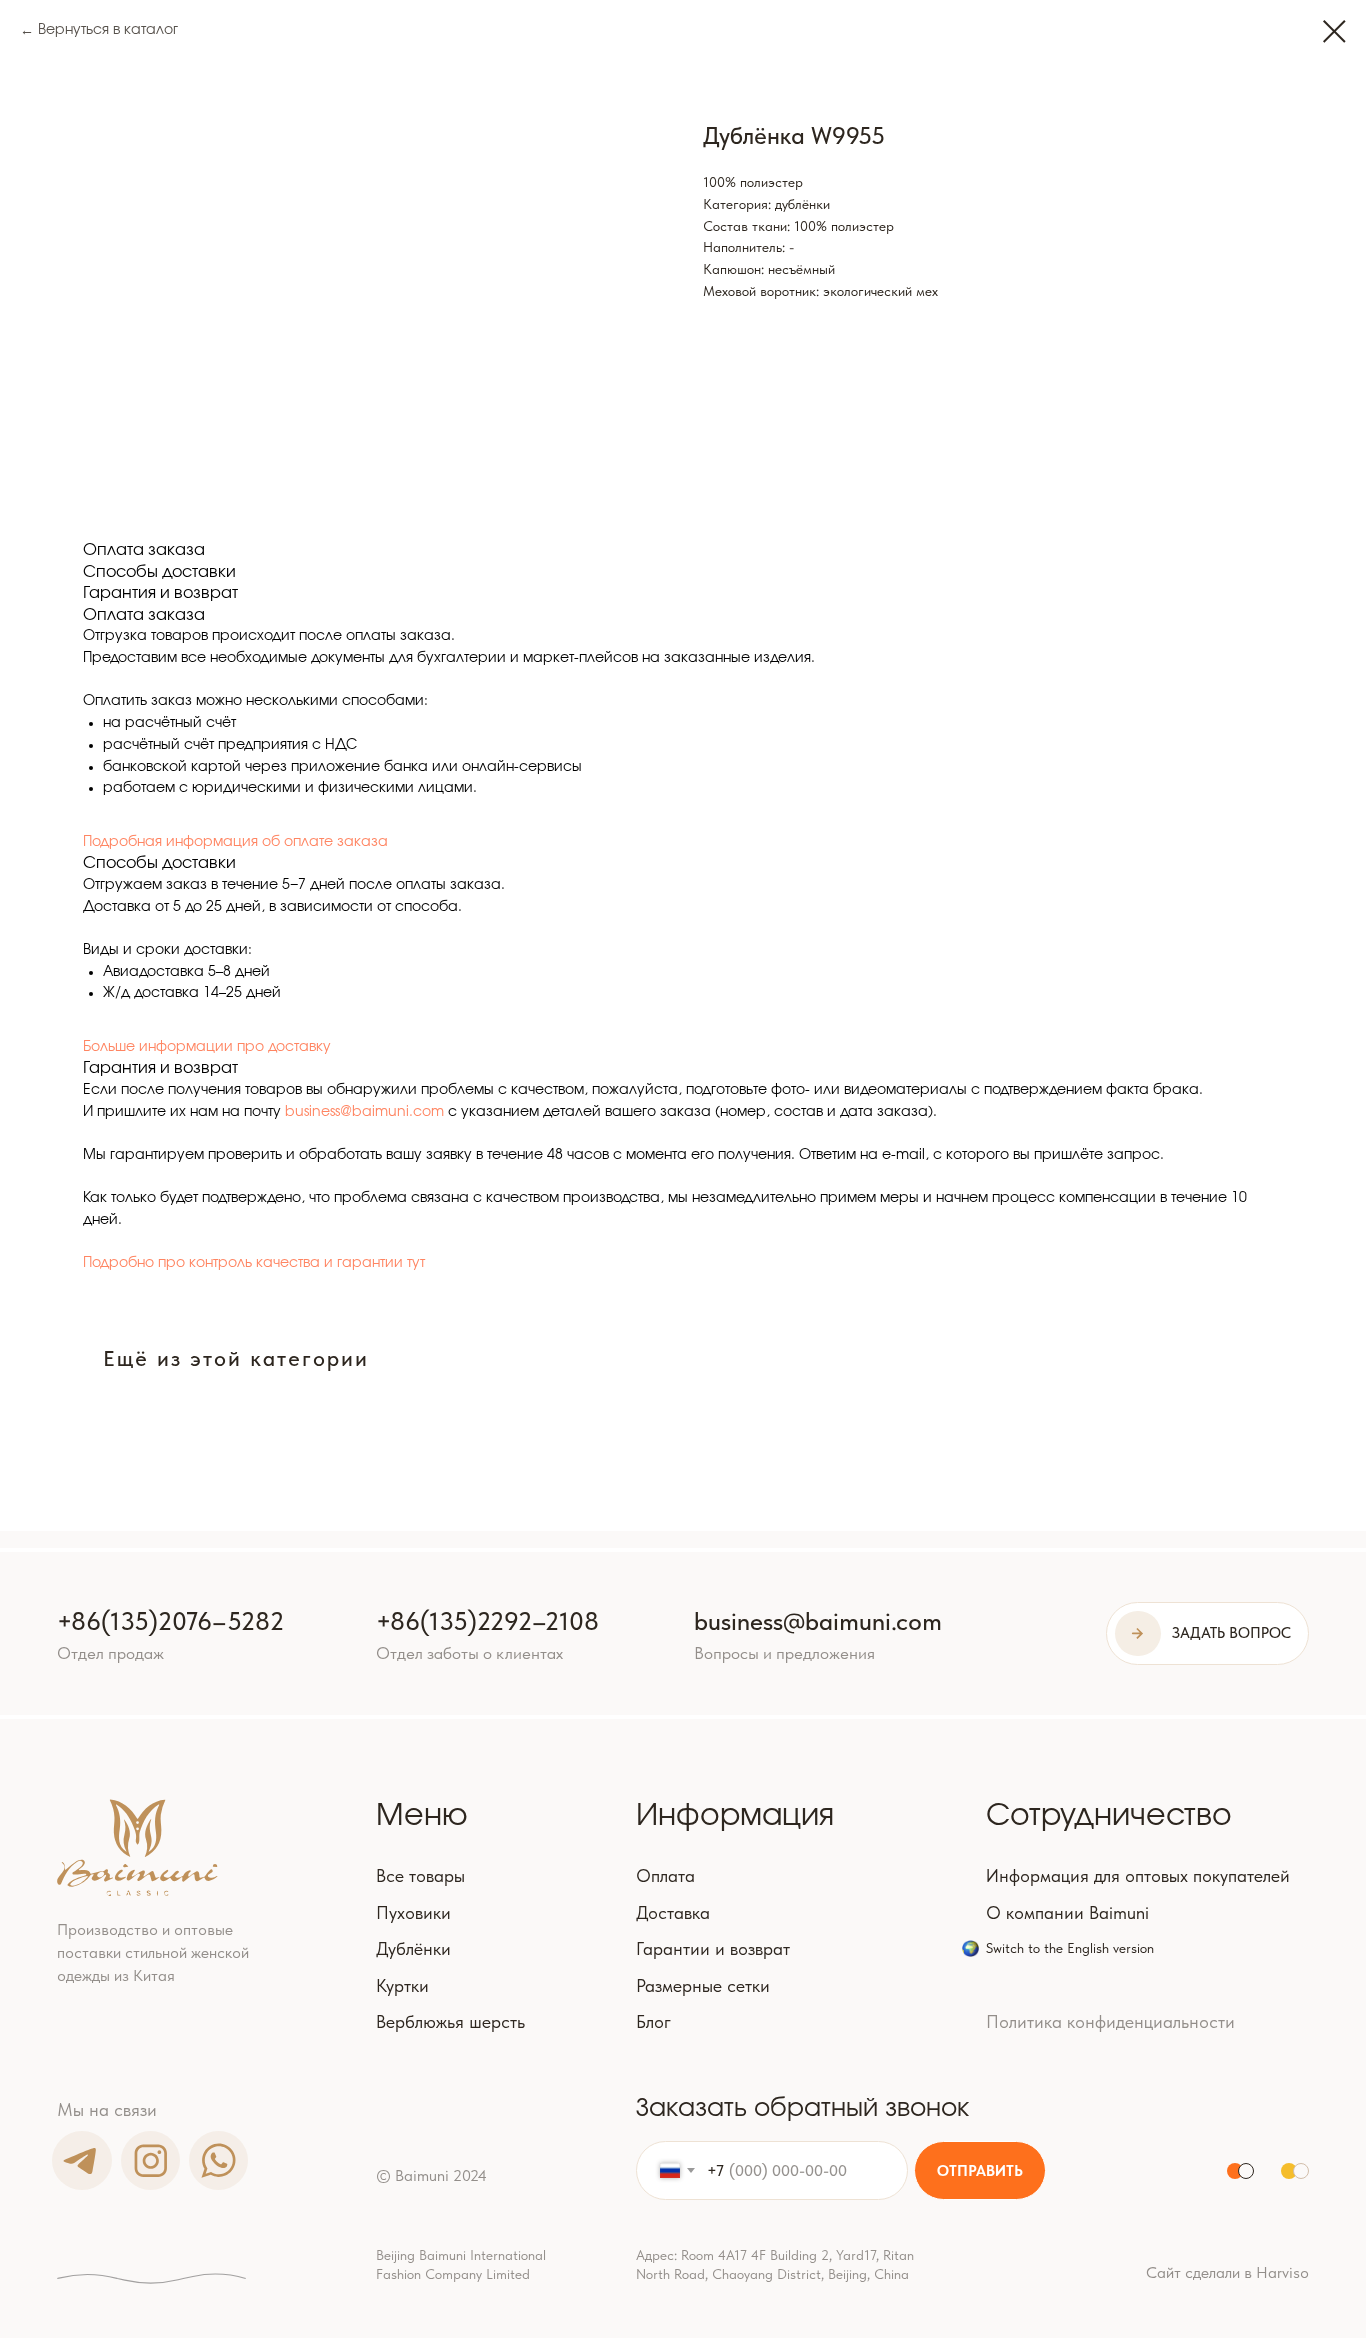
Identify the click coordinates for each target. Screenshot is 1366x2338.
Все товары (420, 1876)
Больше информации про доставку (207, 1047)
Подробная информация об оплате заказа (235, 842)
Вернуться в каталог (108, 30)
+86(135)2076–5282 (170, 1621)
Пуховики (413, 1913)
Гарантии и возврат (713, 1949)
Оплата (665, 1876)
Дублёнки (413, 1949)
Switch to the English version (1070, 1948)
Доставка (673, 1913)
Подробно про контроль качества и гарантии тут (254, 1263)
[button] (1207, 1634)
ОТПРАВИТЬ (980, 2171)
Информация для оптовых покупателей (1138, 1876)
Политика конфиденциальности (1110, 2022)
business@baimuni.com (364, 1112)
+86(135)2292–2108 (487, 1621)
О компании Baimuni (1067, 1913)
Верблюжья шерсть (450, 2022)
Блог (653, 2022)
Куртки (402, 1986)
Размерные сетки (703, 1986)
